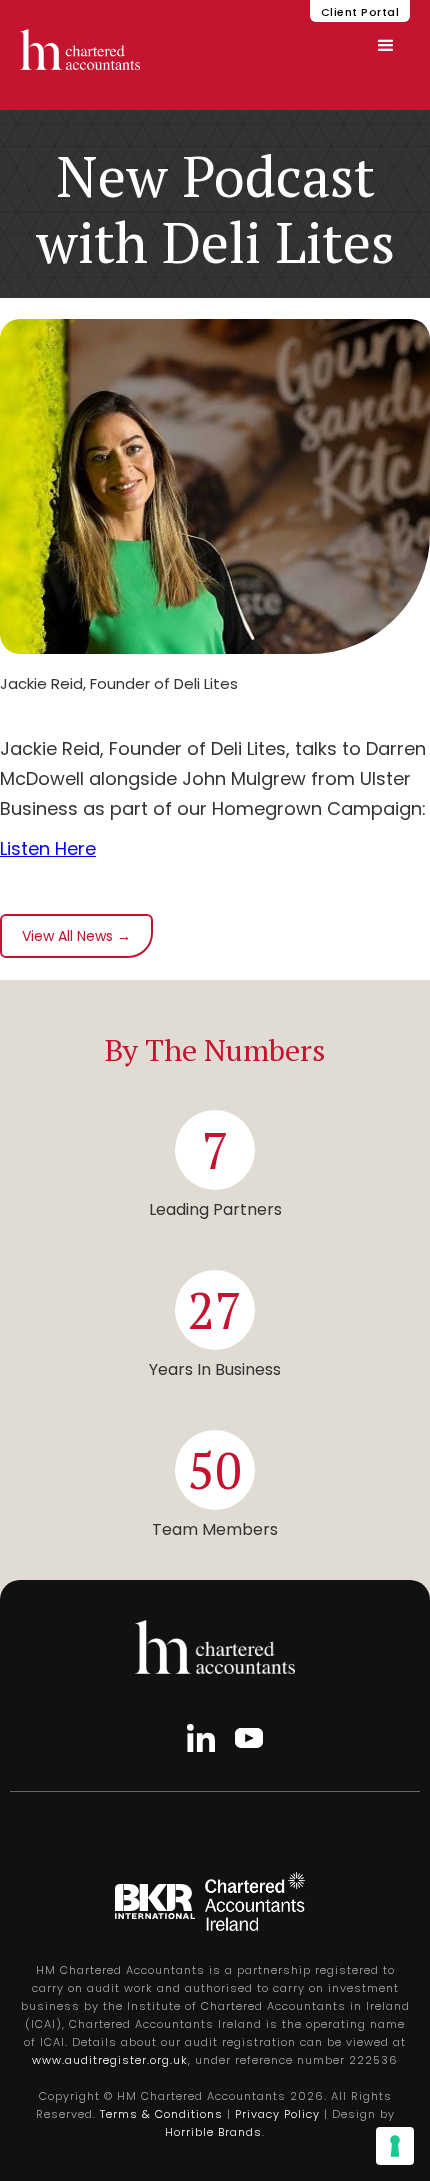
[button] (386, 46)
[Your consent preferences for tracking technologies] (395, 2146)
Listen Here (48, 848)
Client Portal (360, 12)
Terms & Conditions (161, 2114)
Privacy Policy (277, 2114)
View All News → (76, 936)
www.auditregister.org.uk (110, 2060)
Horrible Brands (213, 2132)
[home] (80, 49)
